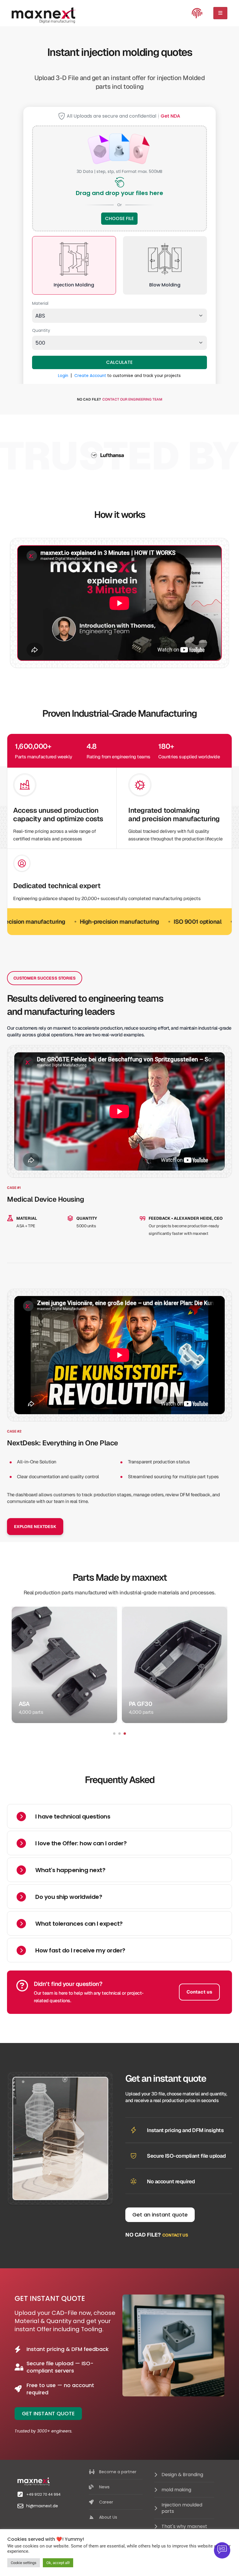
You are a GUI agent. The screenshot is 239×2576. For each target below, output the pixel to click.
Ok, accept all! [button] (58, 2563)
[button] (114, 1734)
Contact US (175, 2235)
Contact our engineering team (132, 399)
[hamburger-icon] (220, 13)
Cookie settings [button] (24, 2563)
